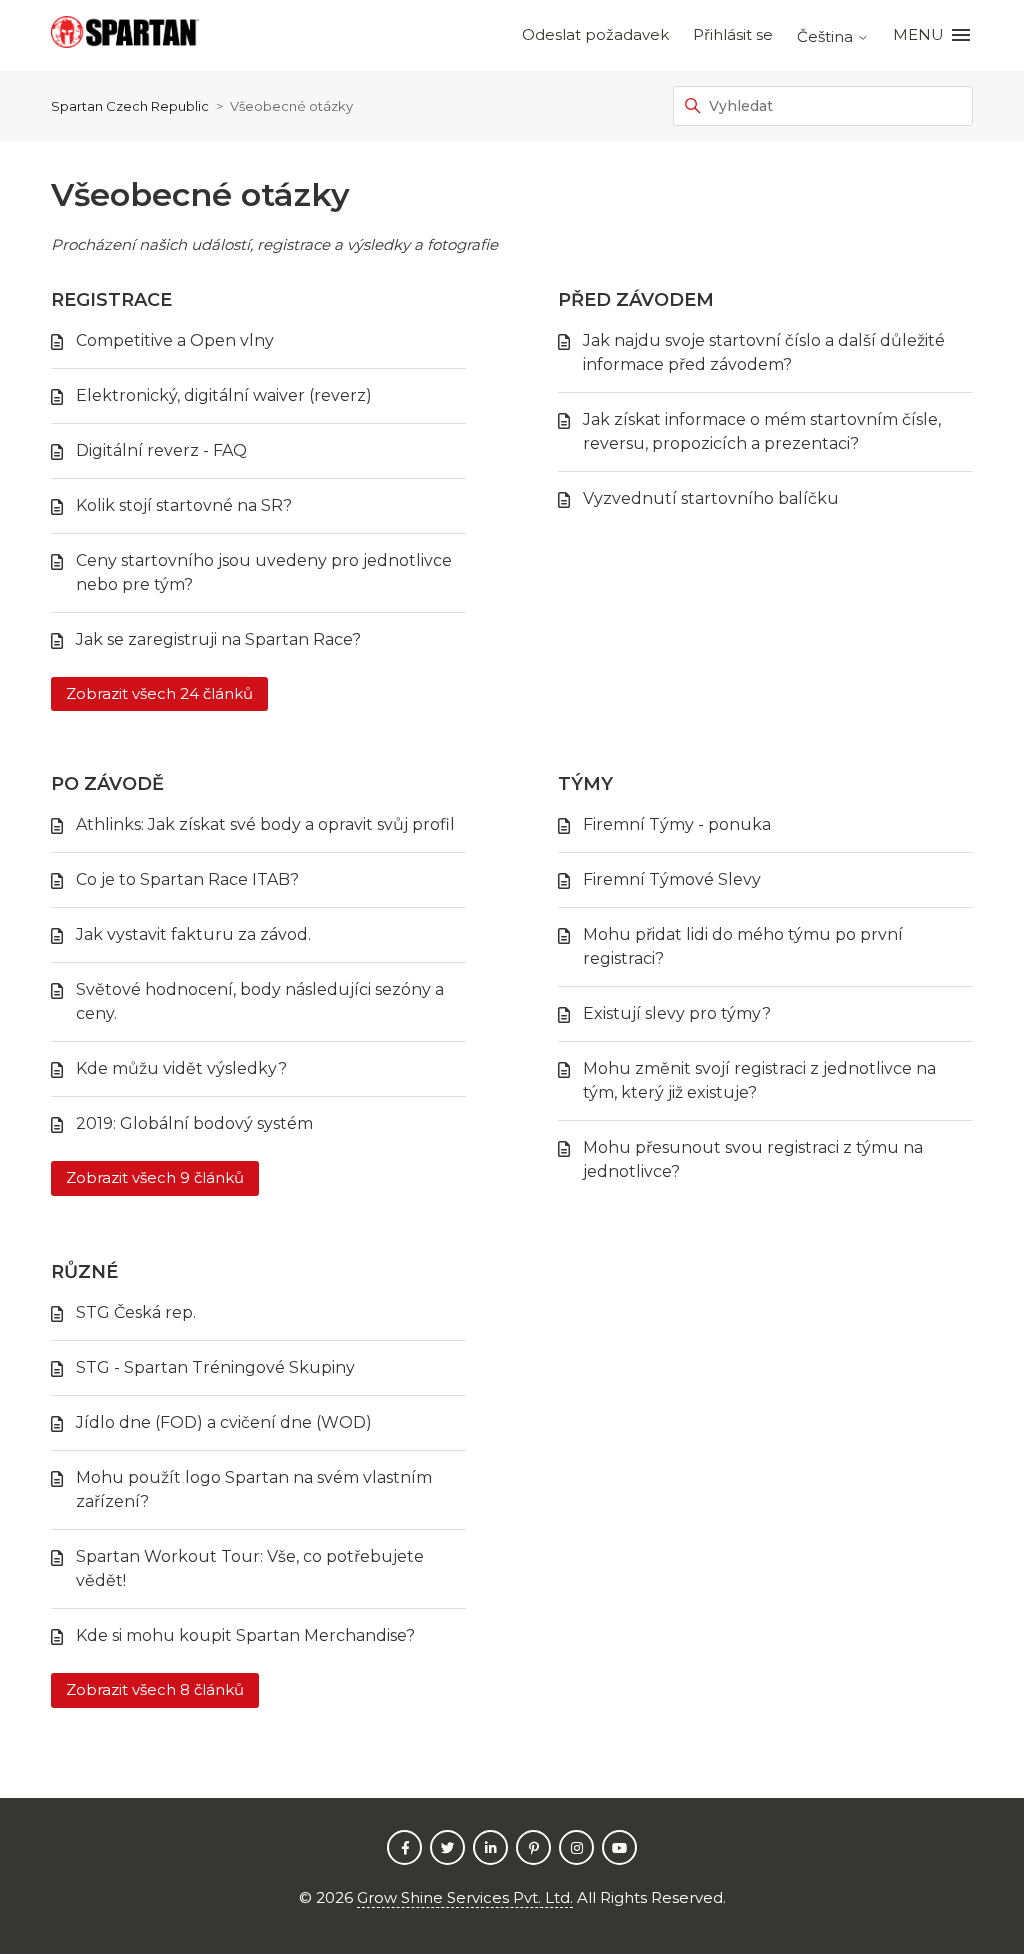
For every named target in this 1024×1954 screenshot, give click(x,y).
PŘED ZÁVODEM (636, 300)
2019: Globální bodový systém (194, 1123)
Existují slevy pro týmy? (677, 1013)
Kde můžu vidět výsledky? (181, 1068)
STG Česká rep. (136, 1312)
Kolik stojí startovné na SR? (184, 505)
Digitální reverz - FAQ (161, 450)
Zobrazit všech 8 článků (155, 1689)
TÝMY (585, 784)
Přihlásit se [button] (733, 34)
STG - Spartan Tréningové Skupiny (215, 1367)
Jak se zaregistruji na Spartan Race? (218, 639)
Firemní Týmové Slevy (672, 879)
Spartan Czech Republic (130, 106)
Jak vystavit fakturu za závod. (193, 934)
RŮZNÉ (84, 1272)
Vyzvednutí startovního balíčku (711, 498)
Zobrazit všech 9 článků (155, 1177)
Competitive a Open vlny (175, 340)
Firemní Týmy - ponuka (677, 824)
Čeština (827, 36)
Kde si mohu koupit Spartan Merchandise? (245, 1635)
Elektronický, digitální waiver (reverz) (224, 395)
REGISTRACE (111, 300)
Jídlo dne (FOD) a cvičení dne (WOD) (224, 1422)
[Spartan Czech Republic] (125, 35)
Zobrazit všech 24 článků (159, 693)
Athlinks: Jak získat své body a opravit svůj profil (265, 824)
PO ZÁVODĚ (107, 784)
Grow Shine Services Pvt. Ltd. (465, 1897)
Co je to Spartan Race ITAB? (187, 879)
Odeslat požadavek (595, 34)
